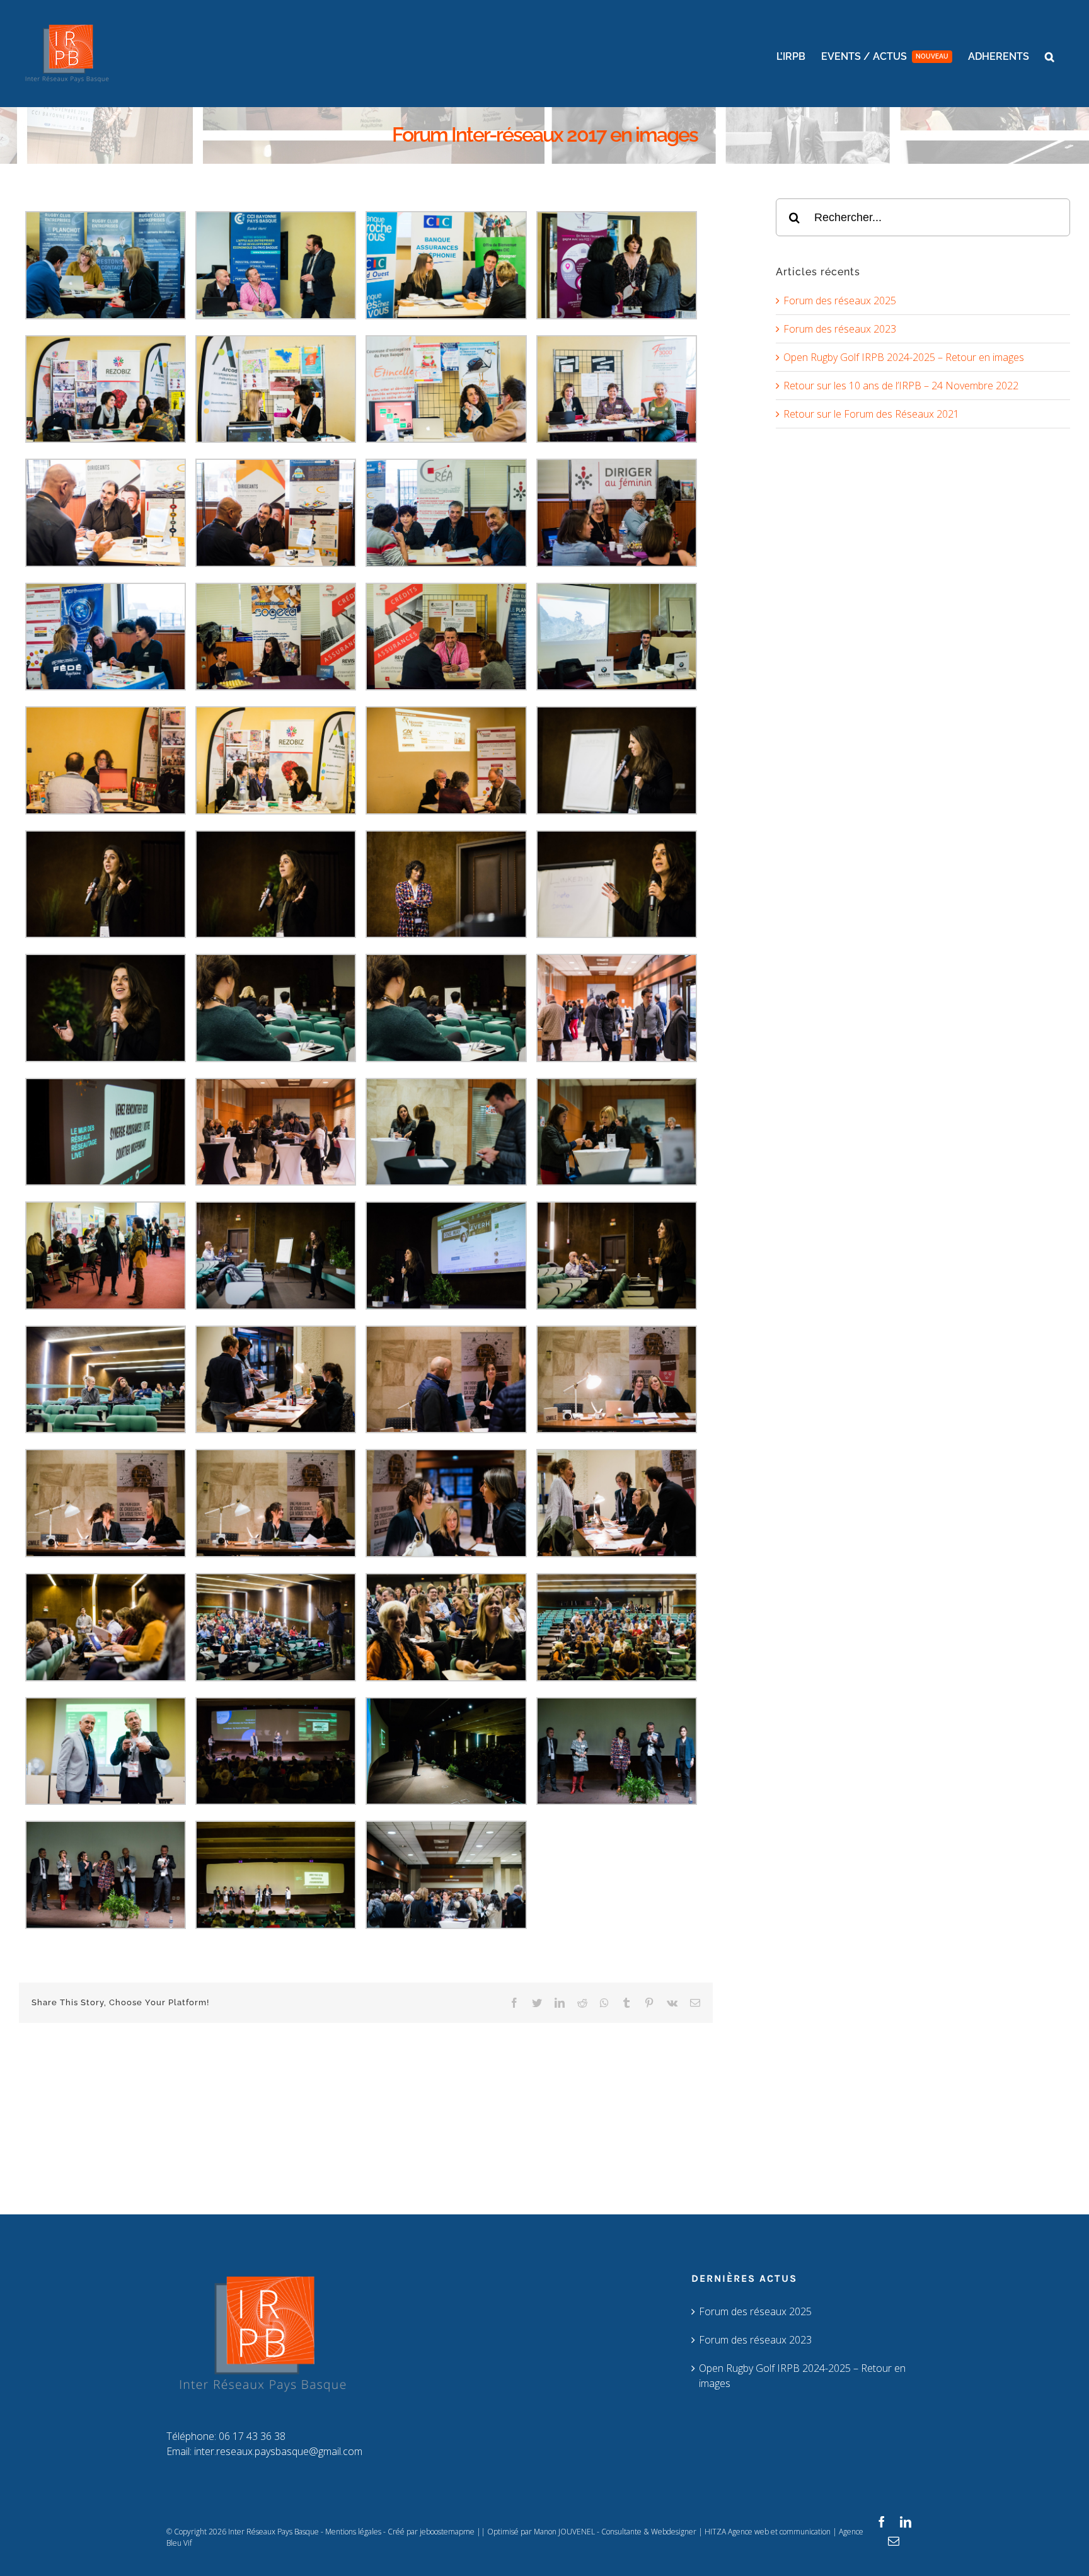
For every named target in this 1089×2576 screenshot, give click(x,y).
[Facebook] (514, 2003)
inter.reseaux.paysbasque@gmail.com (278, 2451)
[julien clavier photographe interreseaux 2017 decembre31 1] (276, 961)
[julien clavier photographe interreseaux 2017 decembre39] (446, 1209)
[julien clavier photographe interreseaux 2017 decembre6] (106, 219)
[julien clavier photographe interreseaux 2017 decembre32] (617, 961)
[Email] (695, 2003)
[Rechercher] (923, 216)
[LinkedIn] (560, 2003)
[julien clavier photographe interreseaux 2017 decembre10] (106, 343)
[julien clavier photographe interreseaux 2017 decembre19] (276, 590)
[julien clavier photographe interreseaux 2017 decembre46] (276, 1457)
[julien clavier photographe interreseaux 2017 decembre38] (276, 1209)
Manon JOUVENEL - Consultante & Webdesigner (615, 2532)
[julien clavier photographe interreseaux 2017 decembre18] (106, 590)
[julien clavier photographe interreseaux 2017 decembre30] (106, 961)
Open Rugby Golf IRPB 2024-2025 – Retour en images (904, 357)
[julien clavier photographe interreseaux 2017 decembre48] (617, 1457)
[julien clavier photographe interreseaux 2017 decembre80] (276, 1705)
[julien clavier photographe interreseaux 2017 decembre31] (446, 961)
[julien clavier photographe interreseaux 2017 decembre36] (617, 1085)
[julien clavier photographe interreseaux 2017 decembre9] (617, 219)
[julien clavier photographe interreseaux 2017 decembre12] (446, 343)
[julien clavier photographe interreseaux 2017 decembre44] (617, 1333)
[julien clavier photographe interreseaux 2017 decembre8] (446, 219)
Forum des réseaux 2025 (840, 301)
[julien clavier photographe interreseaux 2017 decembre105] (617, 1705)
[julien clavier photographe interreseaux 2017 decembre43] (446, 1333)
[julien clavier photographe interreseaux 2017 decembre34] (276, 1085)
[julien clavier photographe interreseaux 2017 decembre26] (106, 838)
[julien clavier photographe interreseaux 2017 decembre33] (106, 1085)
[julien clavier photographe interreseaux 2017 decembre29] (617, 838)
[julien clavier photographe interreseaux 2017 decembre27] (276, 838)
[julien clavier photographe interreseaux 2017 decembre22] (106, 714)
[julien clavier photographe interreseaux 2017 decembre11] (276, 343)
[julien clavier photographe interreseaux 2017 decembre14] (106, 466)
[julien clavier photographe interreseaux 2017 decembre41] (106, 1333)
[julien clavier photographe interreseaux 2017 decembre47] (446, 1457)
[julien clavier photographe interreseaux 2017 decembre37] (106, 1209)
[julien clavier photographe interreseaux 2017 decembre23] (276, 714)
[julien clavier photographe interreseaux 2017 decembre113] (446, 1828)
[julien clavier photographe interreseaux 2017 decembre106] (106, 1828)
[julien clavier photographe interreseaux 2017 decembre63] (617, 1581)
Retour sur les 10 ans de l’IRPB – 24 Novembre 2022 (901, 386)
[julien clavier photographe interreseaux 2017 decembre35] (446, 1085)
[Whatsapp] (604, 2003)
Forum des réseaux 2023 (840, 329)
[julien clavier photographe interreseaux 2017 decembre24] (446, 714)
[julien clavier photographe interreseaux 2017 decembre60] (276, 1581)
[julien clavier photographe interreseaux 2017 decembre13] (617, 343)
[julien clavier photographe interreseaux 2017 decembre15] (276, 466)
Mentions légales (353, 2532)
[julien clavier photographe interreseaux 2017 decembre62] (446, 1581)
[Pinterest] (649, 2003)
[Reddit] (582, 2003)
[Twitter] (537, 2003)
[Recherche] (1050, 57)
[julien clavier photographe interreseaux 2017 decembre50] (106, 1581)
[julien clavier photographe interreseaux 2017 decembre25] (617, 714)
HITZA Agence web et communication (768, 2532)
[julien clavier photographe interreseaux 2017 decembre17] (617, 466)
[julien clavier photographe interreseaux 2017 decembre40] (617, 1209)
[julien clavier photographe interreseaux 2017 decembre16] (446, 466)
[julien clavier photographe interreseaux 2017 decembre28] (446, 838)
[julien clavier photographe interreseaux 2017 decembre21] (617, 590)
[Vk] (672, 2003)
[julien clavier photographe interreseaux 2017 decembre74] (106, 1705)
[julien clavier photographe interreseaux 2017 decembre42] (276, 1333)
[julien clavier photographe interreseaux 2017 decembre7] (276, 219)
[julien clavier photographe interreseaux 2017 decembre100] (446, 1705)
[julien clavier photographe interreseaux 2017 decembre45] (106, 1457)
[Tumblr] (626, 2003)
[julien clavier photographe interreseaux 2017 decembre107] (276, 1828)
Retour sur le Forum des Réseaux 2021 (871, 414)
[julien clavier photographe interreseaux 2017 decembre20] (446, 590)
